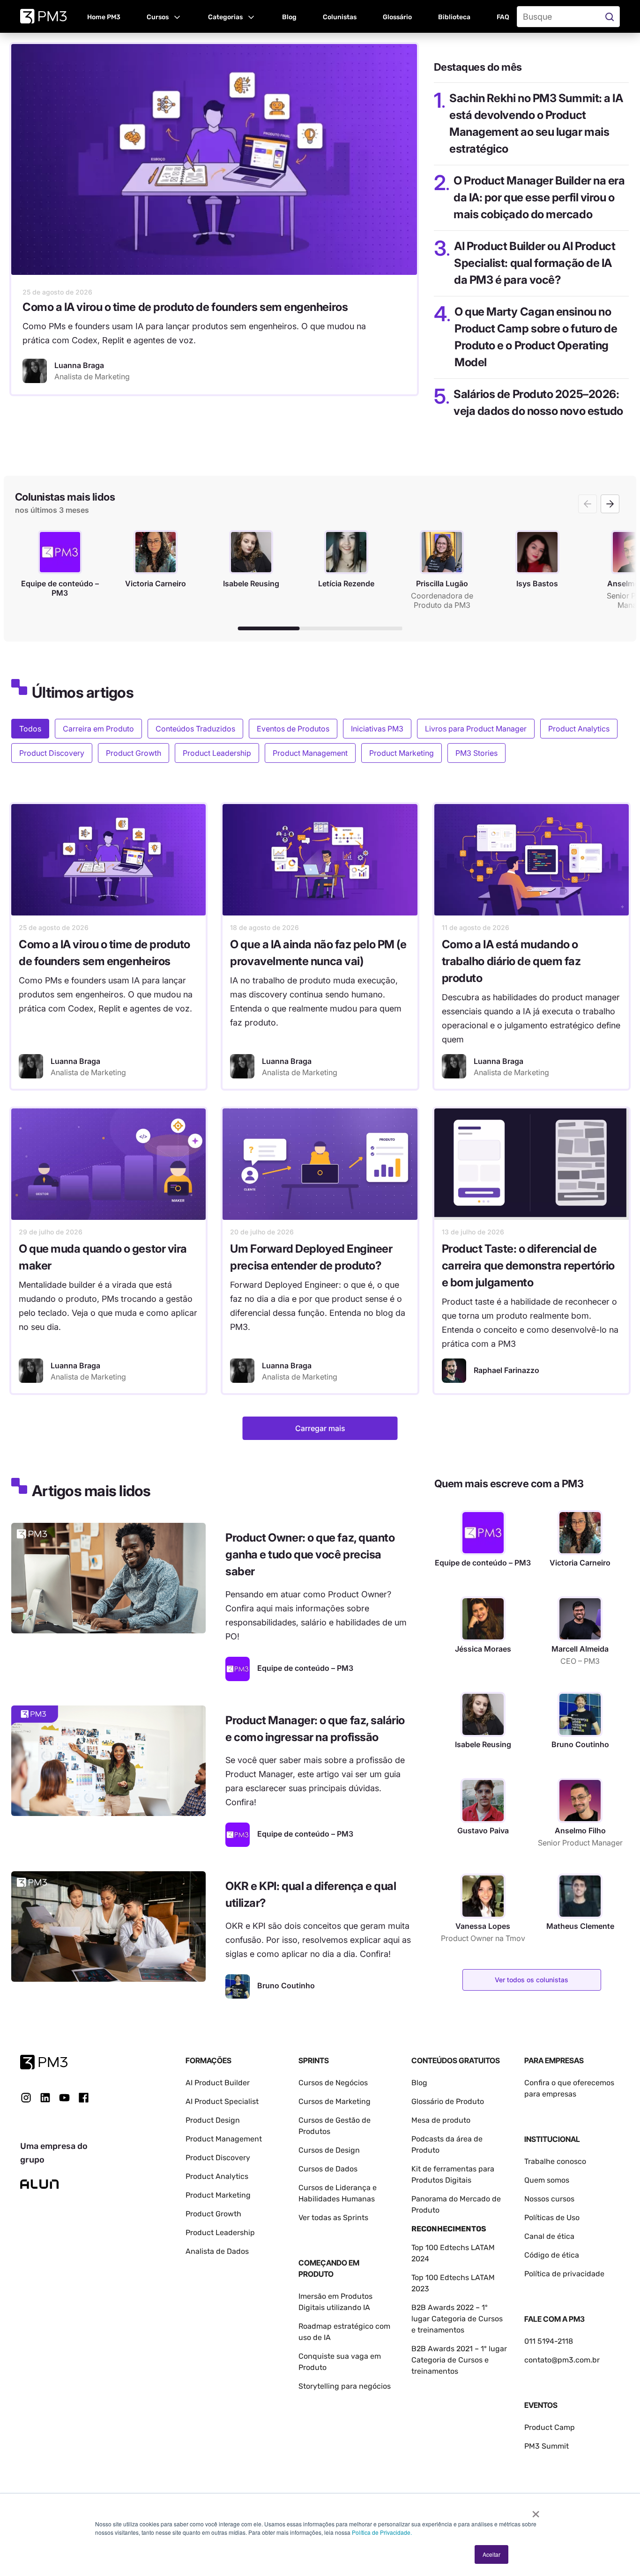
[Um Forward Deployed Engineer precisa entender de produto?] (320, 1164)
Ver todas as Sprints (333, 2218)
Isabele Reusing (483, 1744)
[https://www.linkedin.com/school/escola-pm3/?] (45, 2098)
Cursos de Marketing (335, 2101)
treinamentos (435, 2371)
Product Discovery (52, 753)
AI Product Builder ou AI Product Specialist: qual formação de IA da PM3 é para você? (535, 263)
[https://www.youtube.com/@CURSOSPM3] (64, 2098)
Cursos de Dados (328, 2169)
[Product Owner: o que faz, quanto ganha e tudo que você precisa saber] (108, 1578)
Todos (30, 729)
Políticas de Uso (552, 2218)
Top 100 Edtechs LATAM (453, 2277)
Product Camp (550, 2427)
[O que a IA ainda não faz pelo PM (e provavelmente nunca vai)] (320, 860)
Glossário (397, 17)
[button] (164, 16)
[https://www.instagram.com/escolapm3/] (26, 2098)
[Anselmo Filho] (580, 1801)
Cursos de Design (329, 2150)
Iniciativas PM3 (377, 729)
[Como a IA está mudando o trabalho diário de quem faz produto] (532, 860)
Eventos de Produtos (293, 729)
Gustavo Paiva (483, 1831)
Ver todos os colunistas (532, 1980)
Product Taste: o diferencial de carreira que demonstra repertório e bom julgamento (528, 1266)
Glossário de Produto (448, 2101)
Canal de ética (549, 2236)
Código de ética (552, 2255)
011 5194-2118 (549, 2341)
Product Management (310, 753)
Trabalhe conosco (555, 2161)
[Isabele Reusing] (483, 1714)
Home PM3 (104, 17)
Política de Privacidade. (382, 2532)
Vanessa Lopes (483, 1926)
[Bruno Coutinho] (238, 1986)
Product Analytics (579, 729)
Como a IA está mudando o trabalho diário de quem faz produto (511, 961)
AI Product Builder (218, 2083)
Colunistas (340, 17)
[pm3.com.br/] (44, 2062)
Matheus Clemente (580, 1926)
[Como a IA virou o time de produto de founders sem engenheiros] (214, 159)
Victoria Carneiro (580, 1563)
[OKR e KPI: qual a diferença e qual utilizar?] (108, 1926)
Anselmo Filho (580, 1831)
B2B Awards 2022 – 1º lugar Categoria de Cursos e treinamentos (457, 2319)
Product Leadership (217, 753)
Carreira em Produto (98, 729)
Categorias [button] (225, 17)
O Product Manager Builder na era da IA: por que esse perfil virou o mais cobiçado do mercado (539, 197)
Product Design (213, 2120)
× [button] (536, 2511)
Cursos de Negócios (333, 2083)
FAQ (503, 17)
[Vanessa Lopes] (483, 1896)
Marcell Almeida (580, 1649)
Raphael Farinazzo (506, 1370)
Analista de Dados (217, 2251)
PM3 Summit (547, 2446)
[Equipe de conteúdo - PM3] (238, 1669)
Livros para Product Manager (476, 729)
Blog (289, 17)
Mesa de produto (441, 2120)
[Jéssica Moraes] (483, 1619)
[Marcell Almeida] (580, 1619)
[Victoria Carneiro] (580, 1533)
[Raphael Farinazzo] (454, 1371)
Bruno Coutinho (580, 1744)
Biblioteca (454, 17)
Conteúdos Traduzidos (195, 729)
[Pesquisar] (611, 17)
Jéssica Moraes (483, 1649)
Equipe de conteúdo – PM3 (483, 1563)
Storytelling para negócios (345, 2386)
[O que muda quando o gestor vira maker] (108, 1164)
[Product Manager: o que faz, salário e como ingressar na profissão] (108, 1761)
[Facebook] (84, 2101)
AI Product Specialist (222, 2101)
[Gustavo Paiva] (483, 1801)
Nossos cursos (549, 2199)
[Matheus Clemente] (580, 1896)
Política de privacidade (564, 2274)
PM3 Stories (476, 753)
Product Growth (134, 753)
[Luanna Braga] (35, 371)
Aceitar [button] (491, 2554)
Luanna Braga (75, 1061)
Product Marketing (402, 753)
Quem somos (547, 2180)
